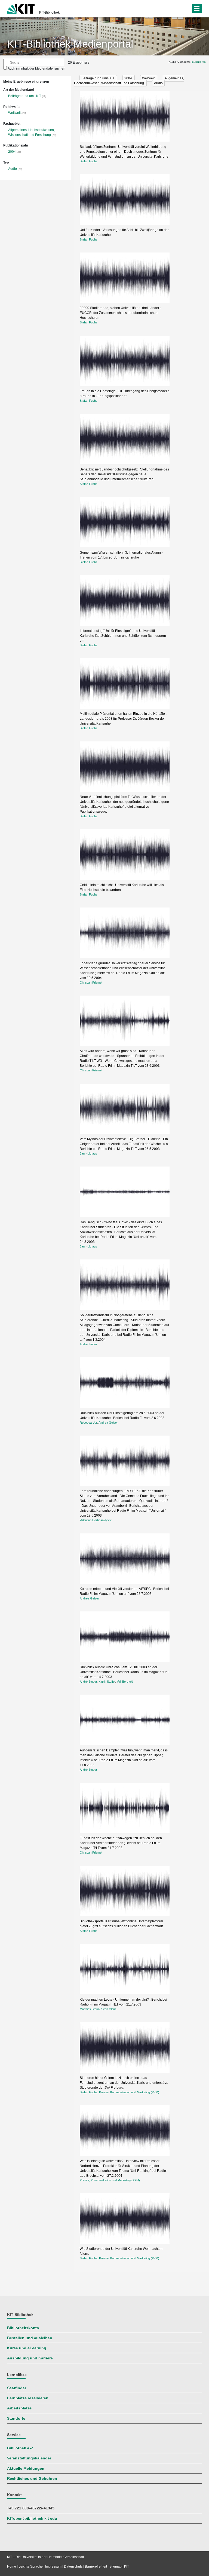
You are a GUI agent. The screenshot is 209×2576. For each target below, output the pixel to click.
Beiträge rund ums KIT (25, 96)
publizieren (199, 62)
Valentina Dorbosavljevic (96, 1520)
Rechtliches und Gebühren (32, 2479)
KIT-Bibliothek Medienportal (70, 44)
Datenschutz (73, 2566)
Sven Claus (109, 2009)
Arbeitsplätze (19, 2408)
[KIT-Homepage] (21, 8)
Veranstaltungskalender (29, 2458)
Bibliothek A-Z (20, 2448)
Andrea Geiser (108, 1423)
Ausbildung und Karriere (30, 2358)
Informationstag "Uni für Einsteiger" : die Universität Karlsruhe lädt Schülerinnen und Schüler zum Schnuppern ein (123, 636)
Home (12, 2566)
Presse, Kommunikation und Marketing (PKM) (129, 2092)
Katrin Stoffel (107, 1682)
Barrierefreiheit (96, 2566)
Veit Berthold (125, 1682)
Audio (13, 169)
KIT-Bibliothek (49, 13)
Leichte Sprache (31, 2566)
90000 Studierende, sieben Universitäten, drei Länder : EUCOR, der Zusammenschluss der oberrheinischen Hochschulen (120, 313)
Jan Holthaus (88, 1153)
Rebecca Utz (88, 1423)
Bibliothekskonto (23, 2328)
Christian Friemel (91, 983)
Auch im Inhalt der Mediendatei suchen (36, 68)
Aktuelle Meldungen (26, 2469)
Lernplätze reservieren (28, 2398)
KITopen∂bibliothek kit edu (32, 2519)
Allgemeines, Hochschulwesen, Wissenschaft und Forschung (129, 81)
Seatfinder (17, 2388)
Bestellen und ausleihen (30, 2338)
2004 (12, 152)
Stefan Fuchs (89, 161)
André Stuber (88, 1344)
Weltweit (14, 113)
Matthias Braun (90, 2009)
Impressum (53, 2566)
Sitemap (116, 2566)
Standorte (16, 2418)
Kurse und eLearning (27, 2348)
